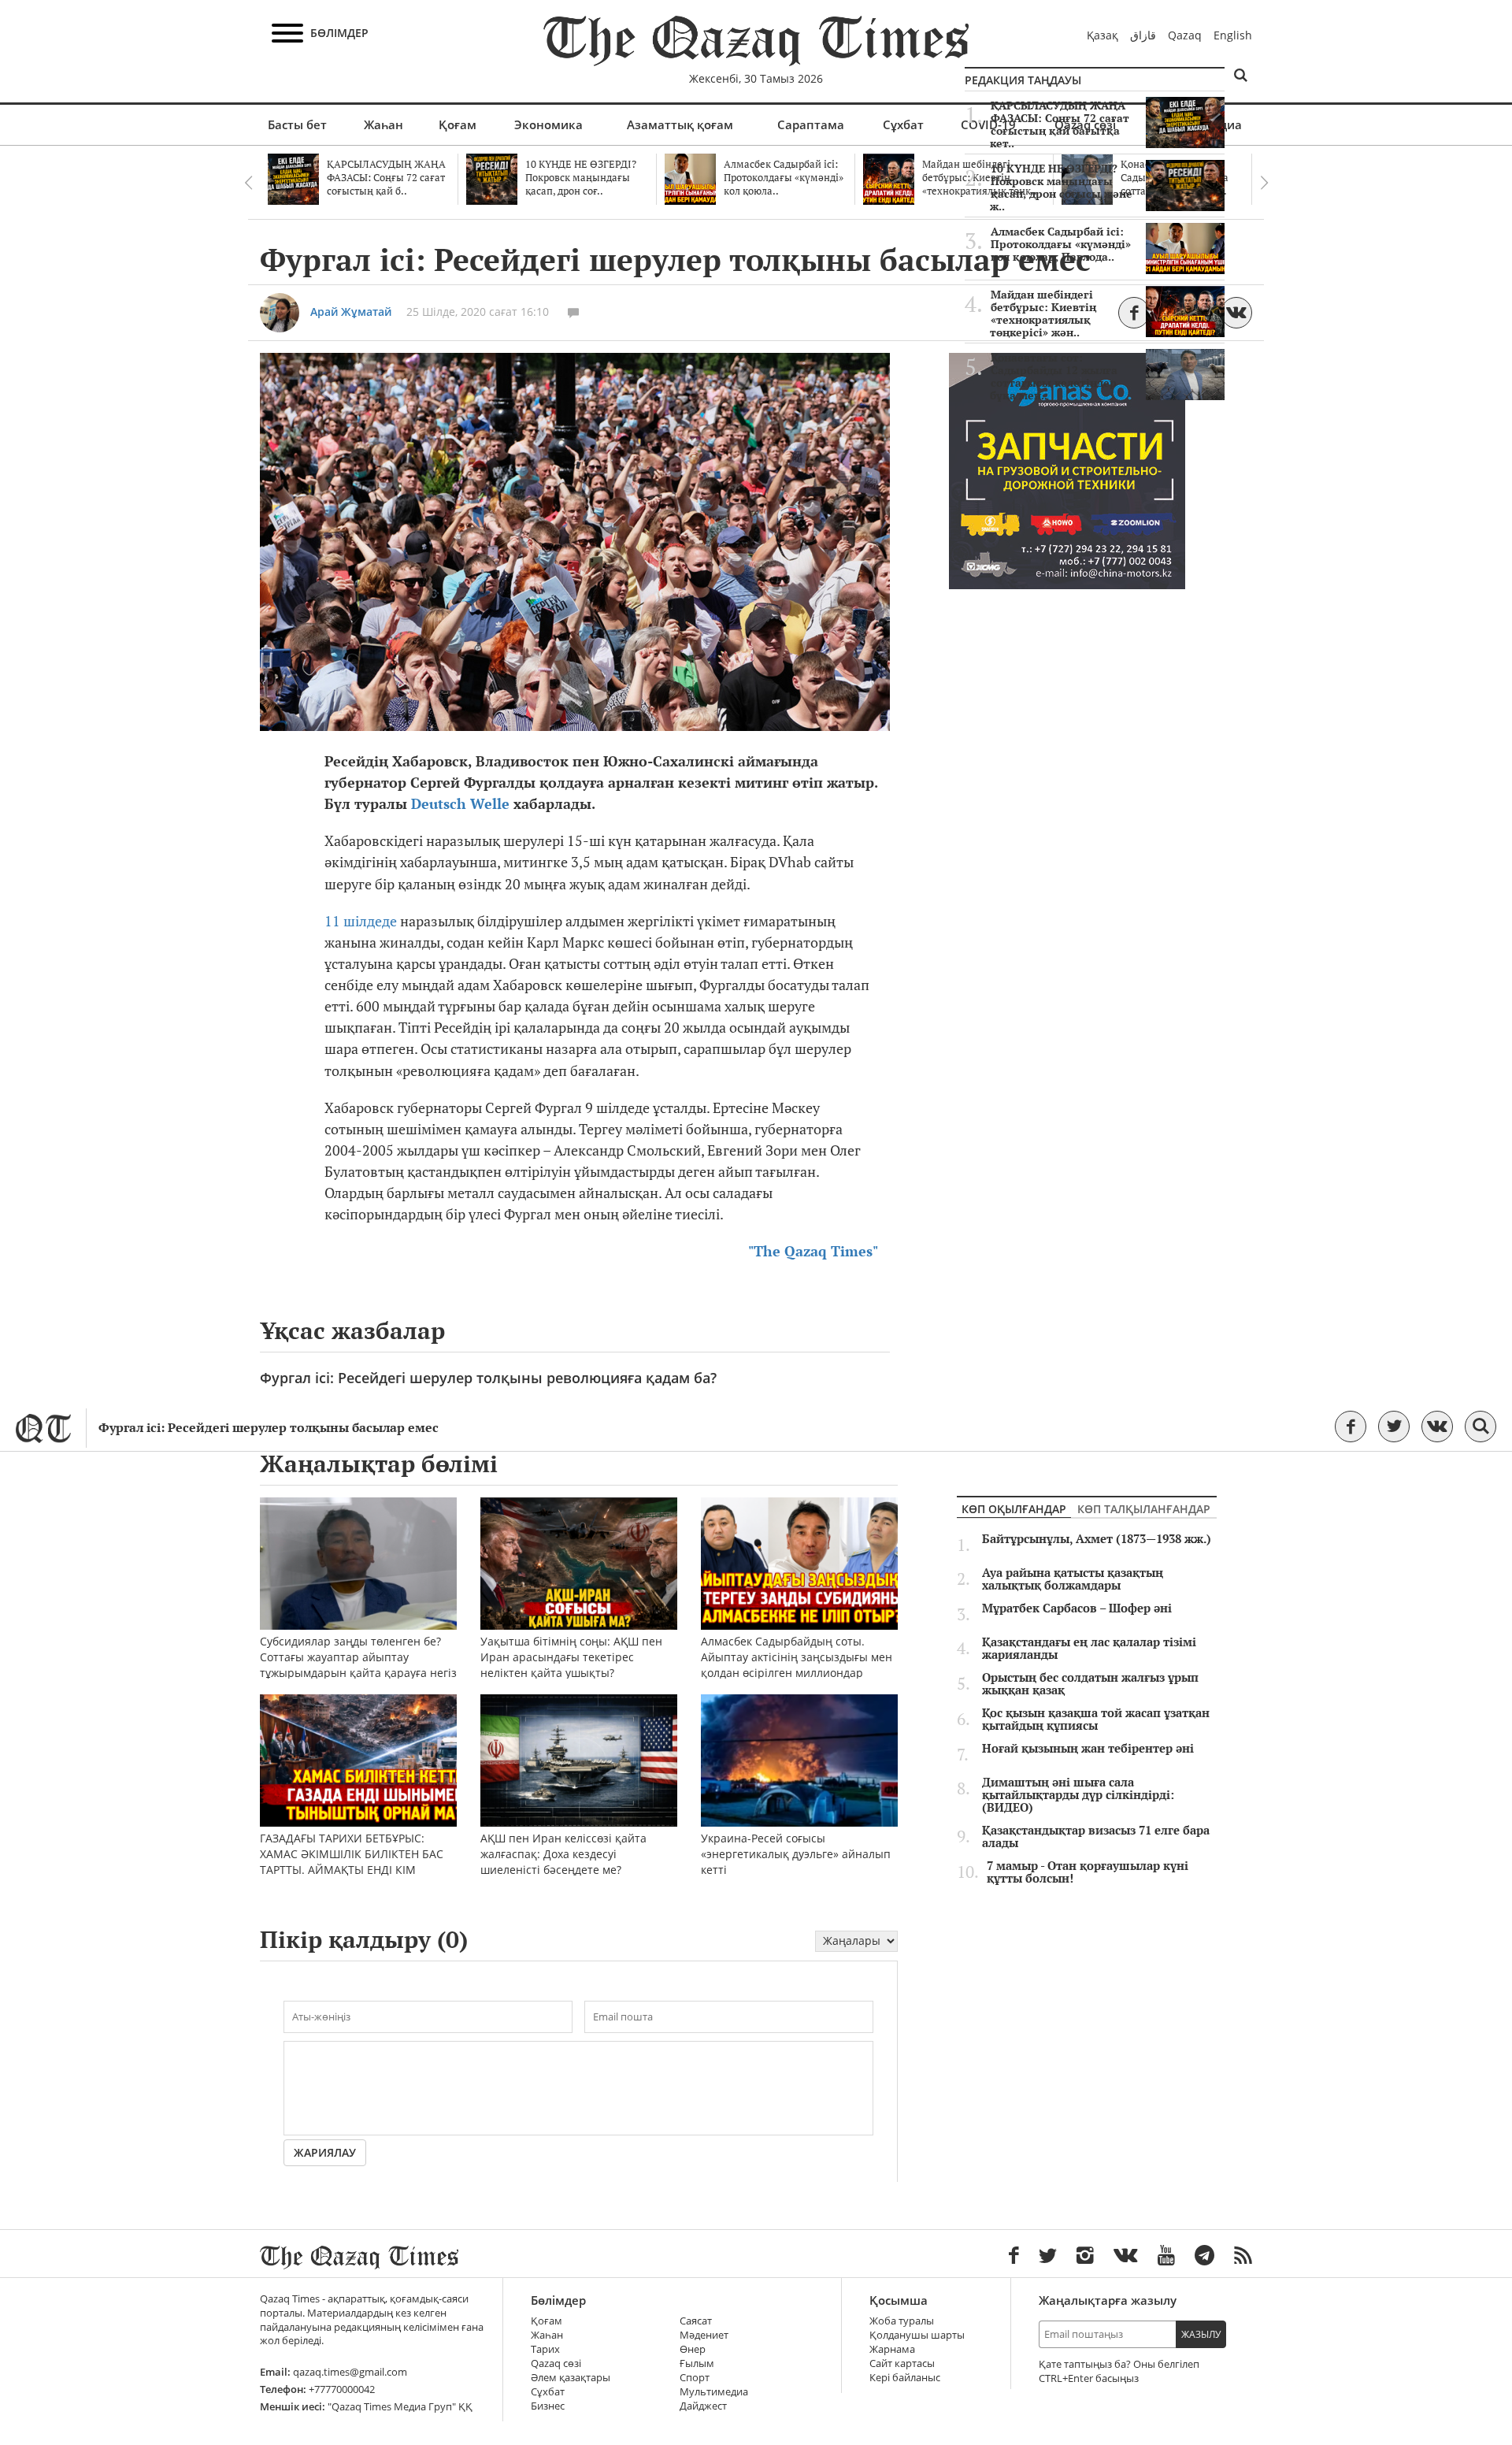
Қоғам (458, 124)
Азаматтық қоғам (680, 124)
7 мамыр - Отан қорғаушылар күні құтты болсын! (1088, 1872)
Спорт (695, 2378)
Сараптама (811, 124)
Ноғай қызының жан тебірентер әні (1088, 1749)
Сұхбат (903, 124)
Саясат (696, 2321)
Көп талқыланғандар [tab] (1144, 1509)
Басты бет (297, 124)
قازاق (1143, 35)
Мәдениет (704, 2335)
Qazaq (1185, 35)
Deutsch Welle (460, 804)
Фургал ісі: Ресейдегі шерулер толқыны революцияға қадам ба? (488, 1378)
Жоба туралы (902, 2321)
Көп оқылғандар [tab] (1014, 1509)
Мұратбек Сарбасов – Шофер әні (1077, 1608)
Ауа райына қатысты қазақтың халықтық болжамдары (1073, 1579)
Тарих (545, 2349)
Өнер (693, 2349)
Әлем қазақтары (571, 2378)
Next (1264, 183)
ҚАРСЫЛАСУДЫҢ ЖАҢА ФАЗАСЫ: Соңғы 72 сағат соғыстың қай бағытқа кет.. (1060, 124)
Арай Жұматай (351, 312)
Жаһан (384, 124)
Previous (248, 183)
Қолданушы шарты (917, 2335)
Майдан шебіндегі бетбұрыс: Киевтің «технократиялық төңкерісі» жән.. (1043, 314)
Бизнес (548, 2406)
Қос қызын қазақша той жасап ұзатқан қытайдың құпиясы (1096, 1720)
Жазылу (1201, 2334)
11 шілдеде (361, 921)
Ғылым (697, 2363)
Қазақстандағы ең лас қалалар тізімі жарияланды (1089, 1649)
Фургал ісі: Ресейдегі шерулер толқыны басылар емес (269, 1428)
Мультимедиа (714, 2392)
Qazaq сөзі (556, 2363)
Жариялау (325, 2152)
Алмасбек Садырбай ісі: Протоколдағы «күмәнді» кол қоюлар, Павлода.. (1061, 244)
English (1233, 35)
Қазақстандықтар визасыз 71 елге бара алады (1096, 1837)
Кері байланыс (905, 2378)
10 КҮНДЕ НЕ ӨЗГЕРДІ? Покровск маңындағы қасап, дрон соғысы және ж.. (1061, 187)
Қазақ (1102, 35)
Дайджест (703, 2406)
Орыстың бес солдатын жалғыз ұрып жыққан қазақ (1090, 1684)
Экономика (548, 124)
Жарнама (892, 2349)
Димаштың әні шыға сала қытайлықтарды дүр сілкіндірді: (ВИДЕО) (1078, 1795)
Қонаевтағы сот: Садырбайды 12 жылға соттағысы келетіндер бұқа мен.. (1054, 377)
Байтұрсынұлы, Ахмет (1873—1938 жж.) (1097, 1539)
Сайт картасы (902, 2363)
